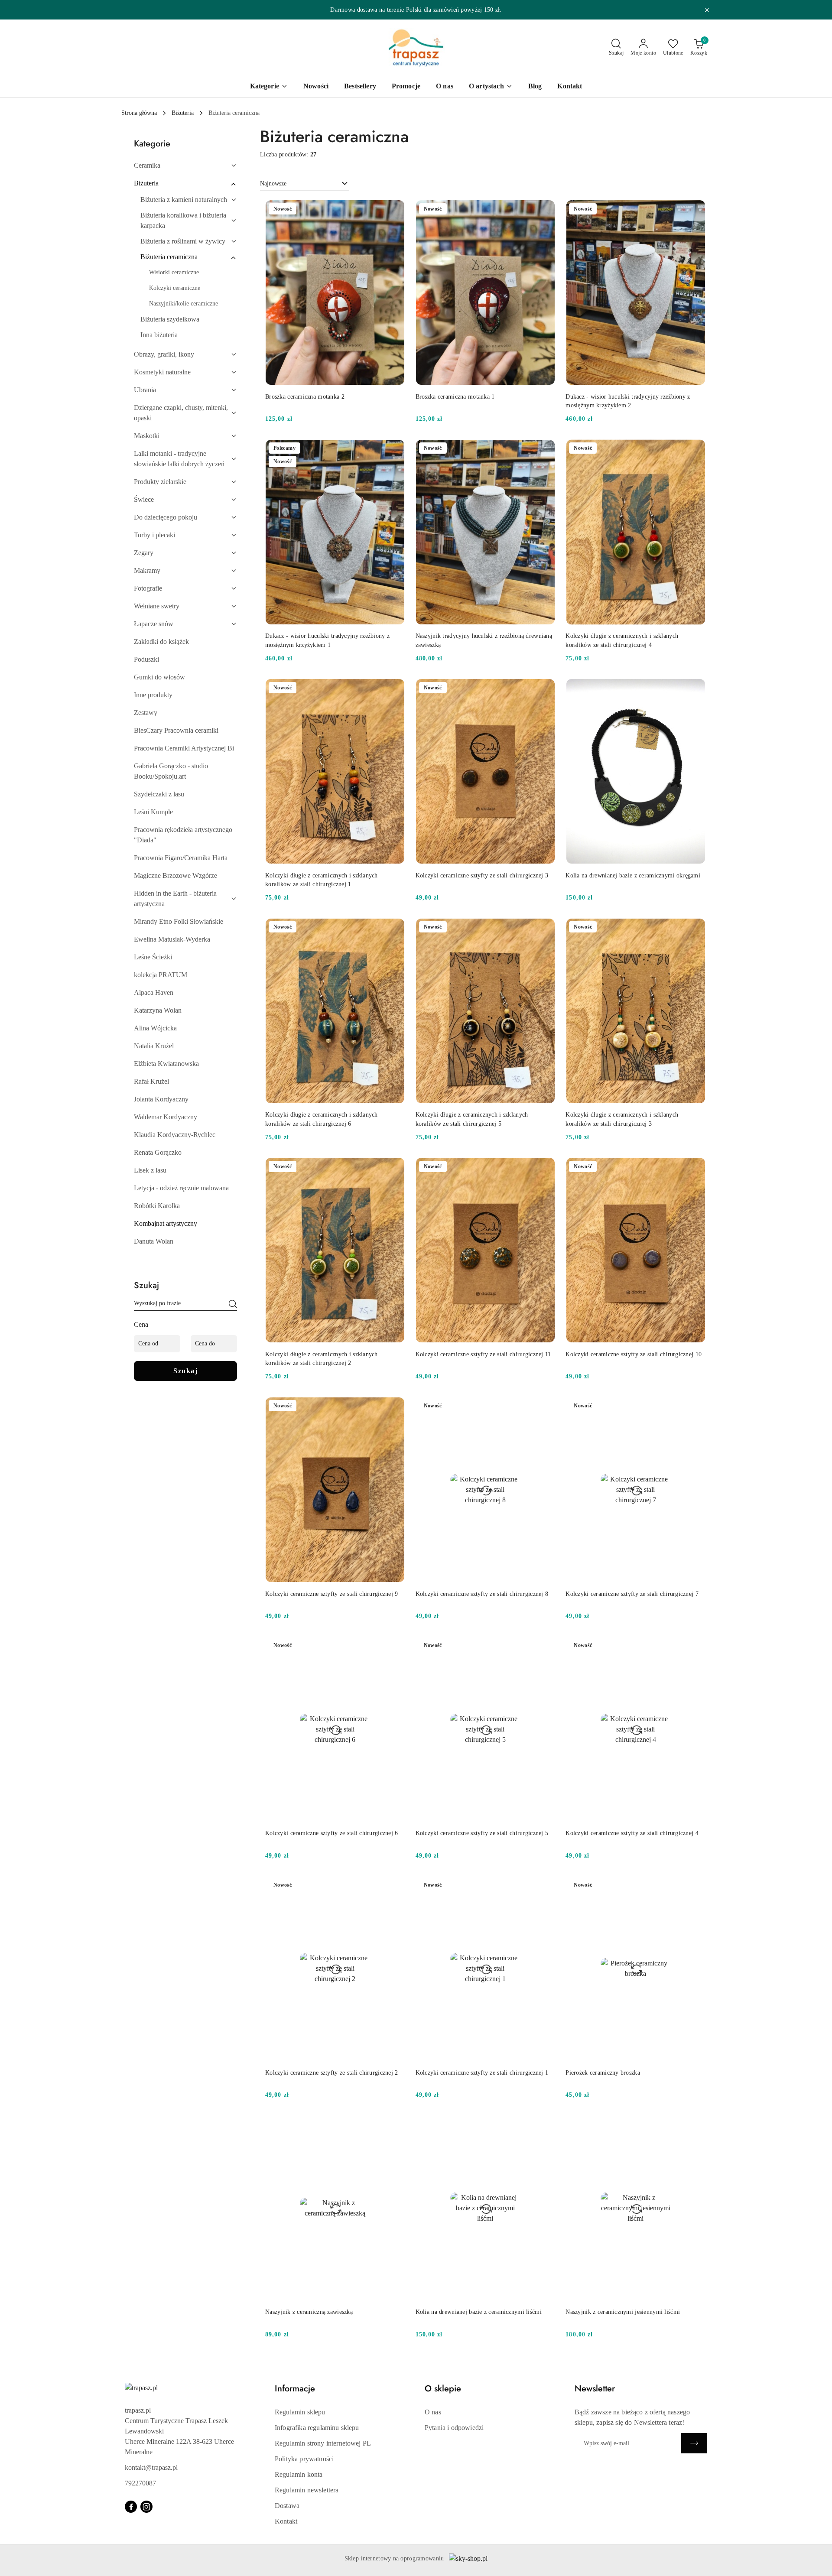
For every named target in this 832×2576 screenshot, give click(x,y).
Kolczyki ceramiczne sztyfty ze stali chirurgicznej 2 (332, 2073)
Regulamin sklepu (300, 2412)
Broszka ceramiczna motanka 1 (455, 397)
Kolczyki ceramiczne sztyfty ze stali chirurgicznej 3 (482, 875)
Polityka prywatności (304, 2459)
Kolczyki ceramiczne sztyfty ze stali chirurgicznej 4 (632, 1833)
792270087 (140, 2483)
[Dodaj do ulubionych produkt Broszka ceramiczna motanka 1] (545, 210)
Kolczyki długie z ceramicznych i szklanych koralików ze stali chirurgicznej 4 (622, 640)
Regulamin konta (299, 2474)
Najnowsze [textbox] (273, 184)
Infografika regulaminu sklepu (317, 2428)
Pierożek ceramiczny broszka (603, 2073)
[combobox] (305, 184)
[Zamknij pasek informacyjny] (707, 10)
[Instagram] (146, 2507)
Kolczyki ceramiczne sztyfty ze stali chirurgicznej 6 (332, 1833)
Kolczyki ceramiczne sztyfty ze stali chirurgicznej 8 (482, 1594)
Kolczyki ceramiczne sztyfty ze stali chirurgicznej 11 (483, 1354)
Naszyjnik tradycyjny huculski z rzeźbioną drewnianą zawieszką (484, 640)
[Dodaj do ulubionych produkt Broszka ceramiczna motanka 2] (395, 210)
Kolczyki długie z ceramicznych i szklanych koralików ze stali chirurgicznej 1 (322, 880)
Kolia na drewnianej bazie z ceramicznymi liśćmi (479, 2312)
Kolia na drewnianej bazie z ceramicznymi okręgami (633, 875)
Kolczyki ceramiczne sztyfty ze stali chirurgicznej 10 (634, 1354)
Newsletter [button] (595, 2389)
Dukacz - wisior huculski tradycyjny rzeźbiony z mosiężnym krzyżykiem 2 (628, 401)
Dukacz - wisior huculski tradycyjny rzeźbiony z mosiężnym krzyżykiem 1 (327, 640)
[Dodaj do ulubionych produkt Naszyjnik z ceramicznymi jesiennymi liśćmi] (695, 2125)
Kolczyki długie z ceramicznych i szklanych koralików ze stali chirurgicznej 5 (472, 1119)
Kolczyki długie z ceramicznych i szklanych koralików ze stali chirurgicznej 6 (322, 1119)
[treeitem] (185, 166)
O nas (433, 2412)
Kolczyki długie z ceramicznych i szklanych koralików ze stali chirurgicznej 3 (622, 1119)
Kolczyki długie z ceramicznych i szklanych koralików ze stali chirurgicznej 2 (322, 1359)
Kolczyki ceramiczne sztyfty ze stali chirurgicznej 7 (632, 1594)
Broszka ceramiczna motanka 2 (305, 397)
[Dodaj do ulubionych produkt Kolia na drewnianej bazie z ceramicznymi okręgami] (695, 689)
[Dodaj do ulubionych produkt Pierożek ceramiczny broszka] (695, 1886)
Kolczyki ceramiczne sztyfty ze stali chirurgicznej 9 (332, 1594)
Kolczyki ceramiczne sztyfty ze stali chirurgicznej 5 (482, 1833)
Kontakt (286, 2521)
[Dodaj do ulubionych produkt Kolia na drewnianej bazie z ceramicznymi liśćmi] (545, 2125)
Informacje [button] (295, 2389)
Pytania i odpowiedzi (454, 2428)
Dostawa (287, 2506)
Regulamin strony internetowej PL (323, 2443)
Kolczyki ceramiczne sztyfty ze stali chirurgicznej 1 (482, 2073)
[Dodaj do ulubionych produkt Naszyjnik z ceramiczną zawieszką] (395, 2125)
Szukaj (185, 1371)
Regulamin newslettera (307, 2490)
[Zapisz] (694, 2443)
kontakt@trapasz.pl (151, 2467)
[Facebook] (131, 2507)
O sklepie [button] (443, 2389)
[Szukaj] (233, 1305)
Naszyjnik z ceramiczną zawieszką (309, 2312)
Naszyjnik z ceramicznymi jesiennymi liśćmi (623, 2312)
